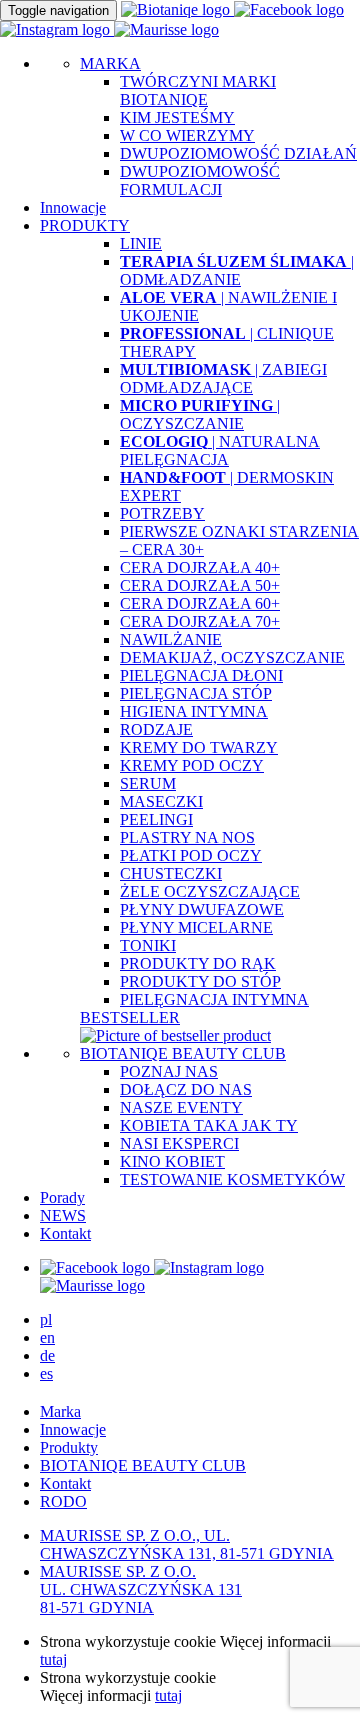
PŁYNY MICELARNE (196, 927)
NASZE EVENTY (181, 1107)
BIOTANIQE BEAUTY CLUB (183, 1053)
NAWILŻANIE (171, 639)
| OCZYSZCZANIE (200, 414)
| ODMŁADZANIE (237, 270)
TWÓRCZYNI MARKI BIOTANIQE (198, 90)
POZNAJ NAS (169, 1071)
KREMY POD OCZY (192, 765)
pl (46, 1319)
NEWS (63, 1215)
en (47, 1337)
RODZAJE (156, 729)
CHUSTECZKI (171, 873)
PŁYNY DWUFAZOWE (202, 909)
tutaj (53, 1659)
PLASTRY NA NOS (187, 837)
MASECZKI (161, 801)
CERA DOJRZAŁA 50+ (200, 585)
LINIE (141, 243)
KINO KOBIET (172, 1161)
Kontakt (65, 1233)
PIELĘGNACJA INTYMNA (214, 999)
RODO (63, 1501)
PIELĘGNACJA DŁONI (201, 675)
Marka (60, 1411)
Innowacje (73, 207)
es (46, 1373)
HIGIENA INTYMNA (194, 711)
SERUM (148, 783)
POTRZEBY (162, 513)
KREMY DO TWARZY (199, 747)
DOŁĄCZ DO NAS (186, 1089)
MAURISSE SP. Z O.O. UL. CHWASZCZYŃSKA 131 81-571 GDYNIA (141, 1589)
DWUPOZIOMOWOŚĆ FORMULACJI (200, 180)
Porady (62, 1197)
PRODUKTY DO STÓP (200, 981)
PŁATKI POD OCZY (191, 855)
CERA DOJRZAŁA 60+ (200, 603)
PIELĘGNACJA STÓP (196, 693)
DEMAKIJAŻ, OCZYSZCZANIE (232, 657)
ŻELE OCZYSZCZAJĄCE (210, 891)
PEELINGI (156, 819)
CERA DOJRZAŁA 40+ (200, 567)
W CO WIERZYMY (187, 135)
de (47, 1355)
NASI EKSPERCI (179, 1143)
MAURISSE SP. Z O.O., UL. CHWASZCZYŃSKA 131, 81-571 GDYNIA (187, 1544)
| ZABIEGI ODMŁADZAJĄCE (223, 378)
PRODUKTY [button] (85, 225)
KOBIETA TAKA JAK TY (209, 1125)
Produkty (69, 1447)
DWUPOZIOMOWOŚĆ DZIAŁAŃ (238, 153)
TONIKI (148, 945)
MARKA (110, 63)
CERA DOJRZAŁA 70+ (200, 621)
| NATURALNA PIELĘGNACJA (220, 450)
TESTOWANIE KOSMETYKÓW (232, 1179)
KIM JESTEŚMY (177, 117)
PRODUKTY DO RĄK (198, 963)
